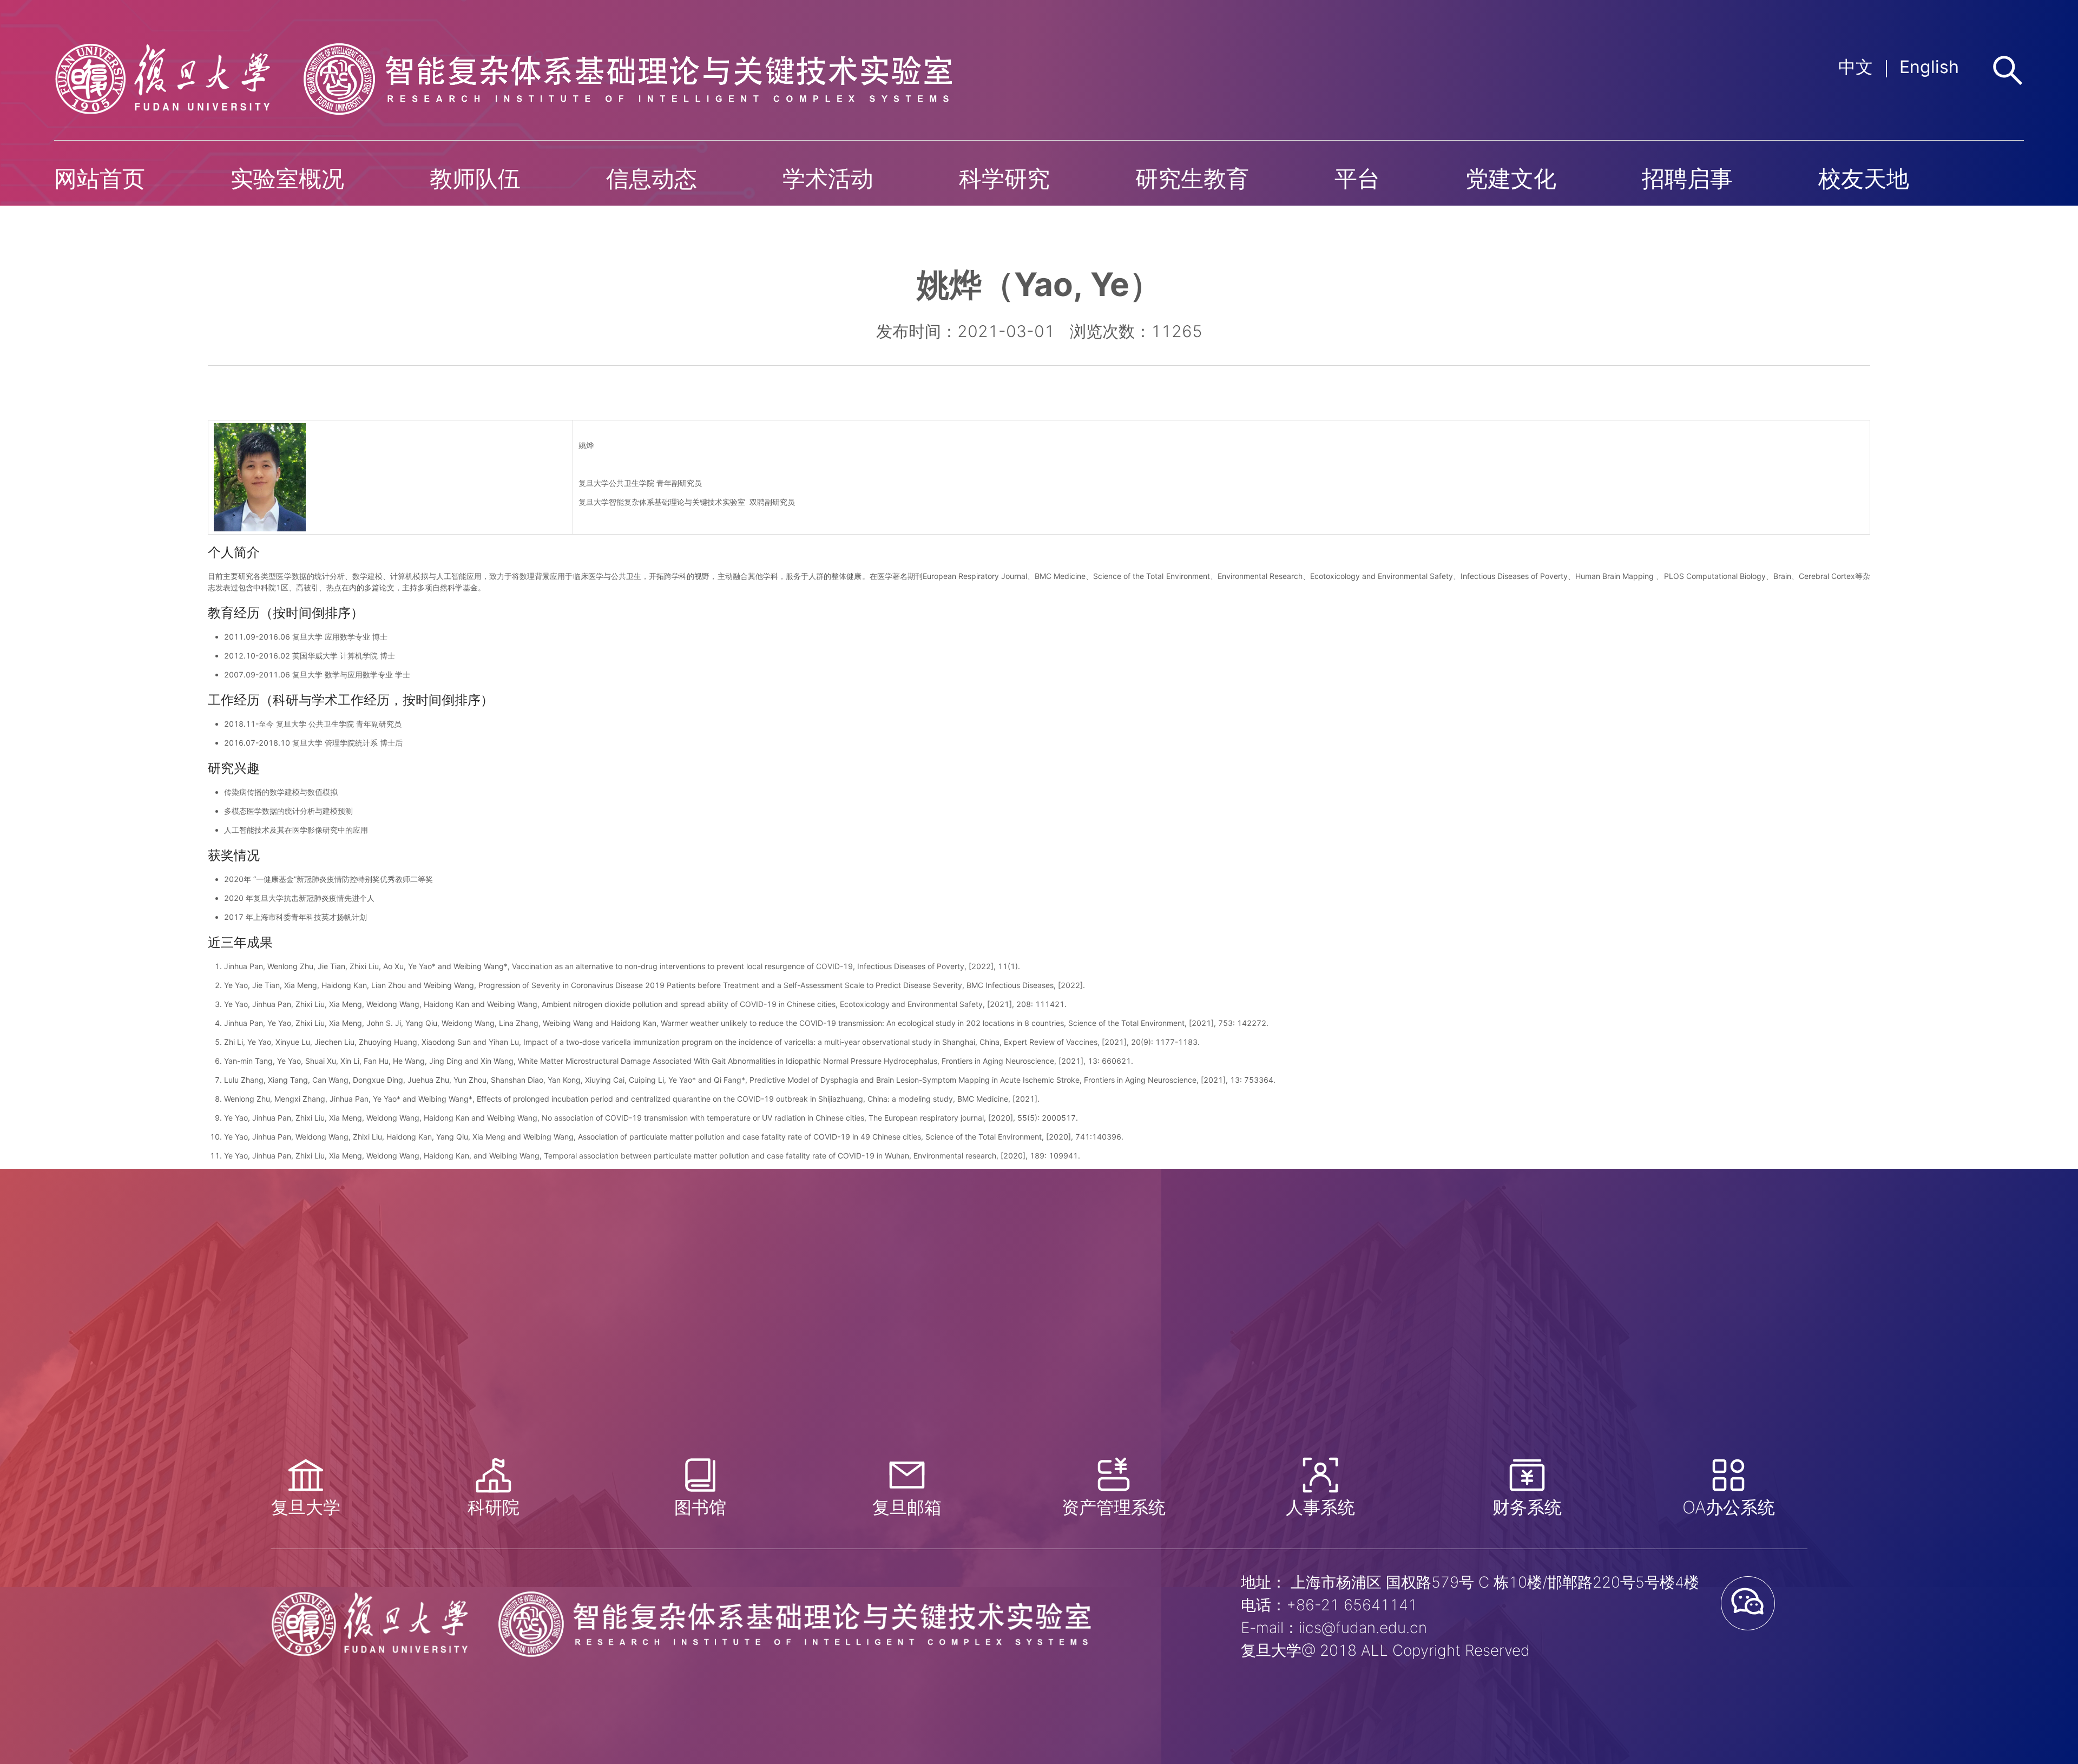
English (1929, 67)
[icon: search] (2008, 70)
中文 (1856, 67)
